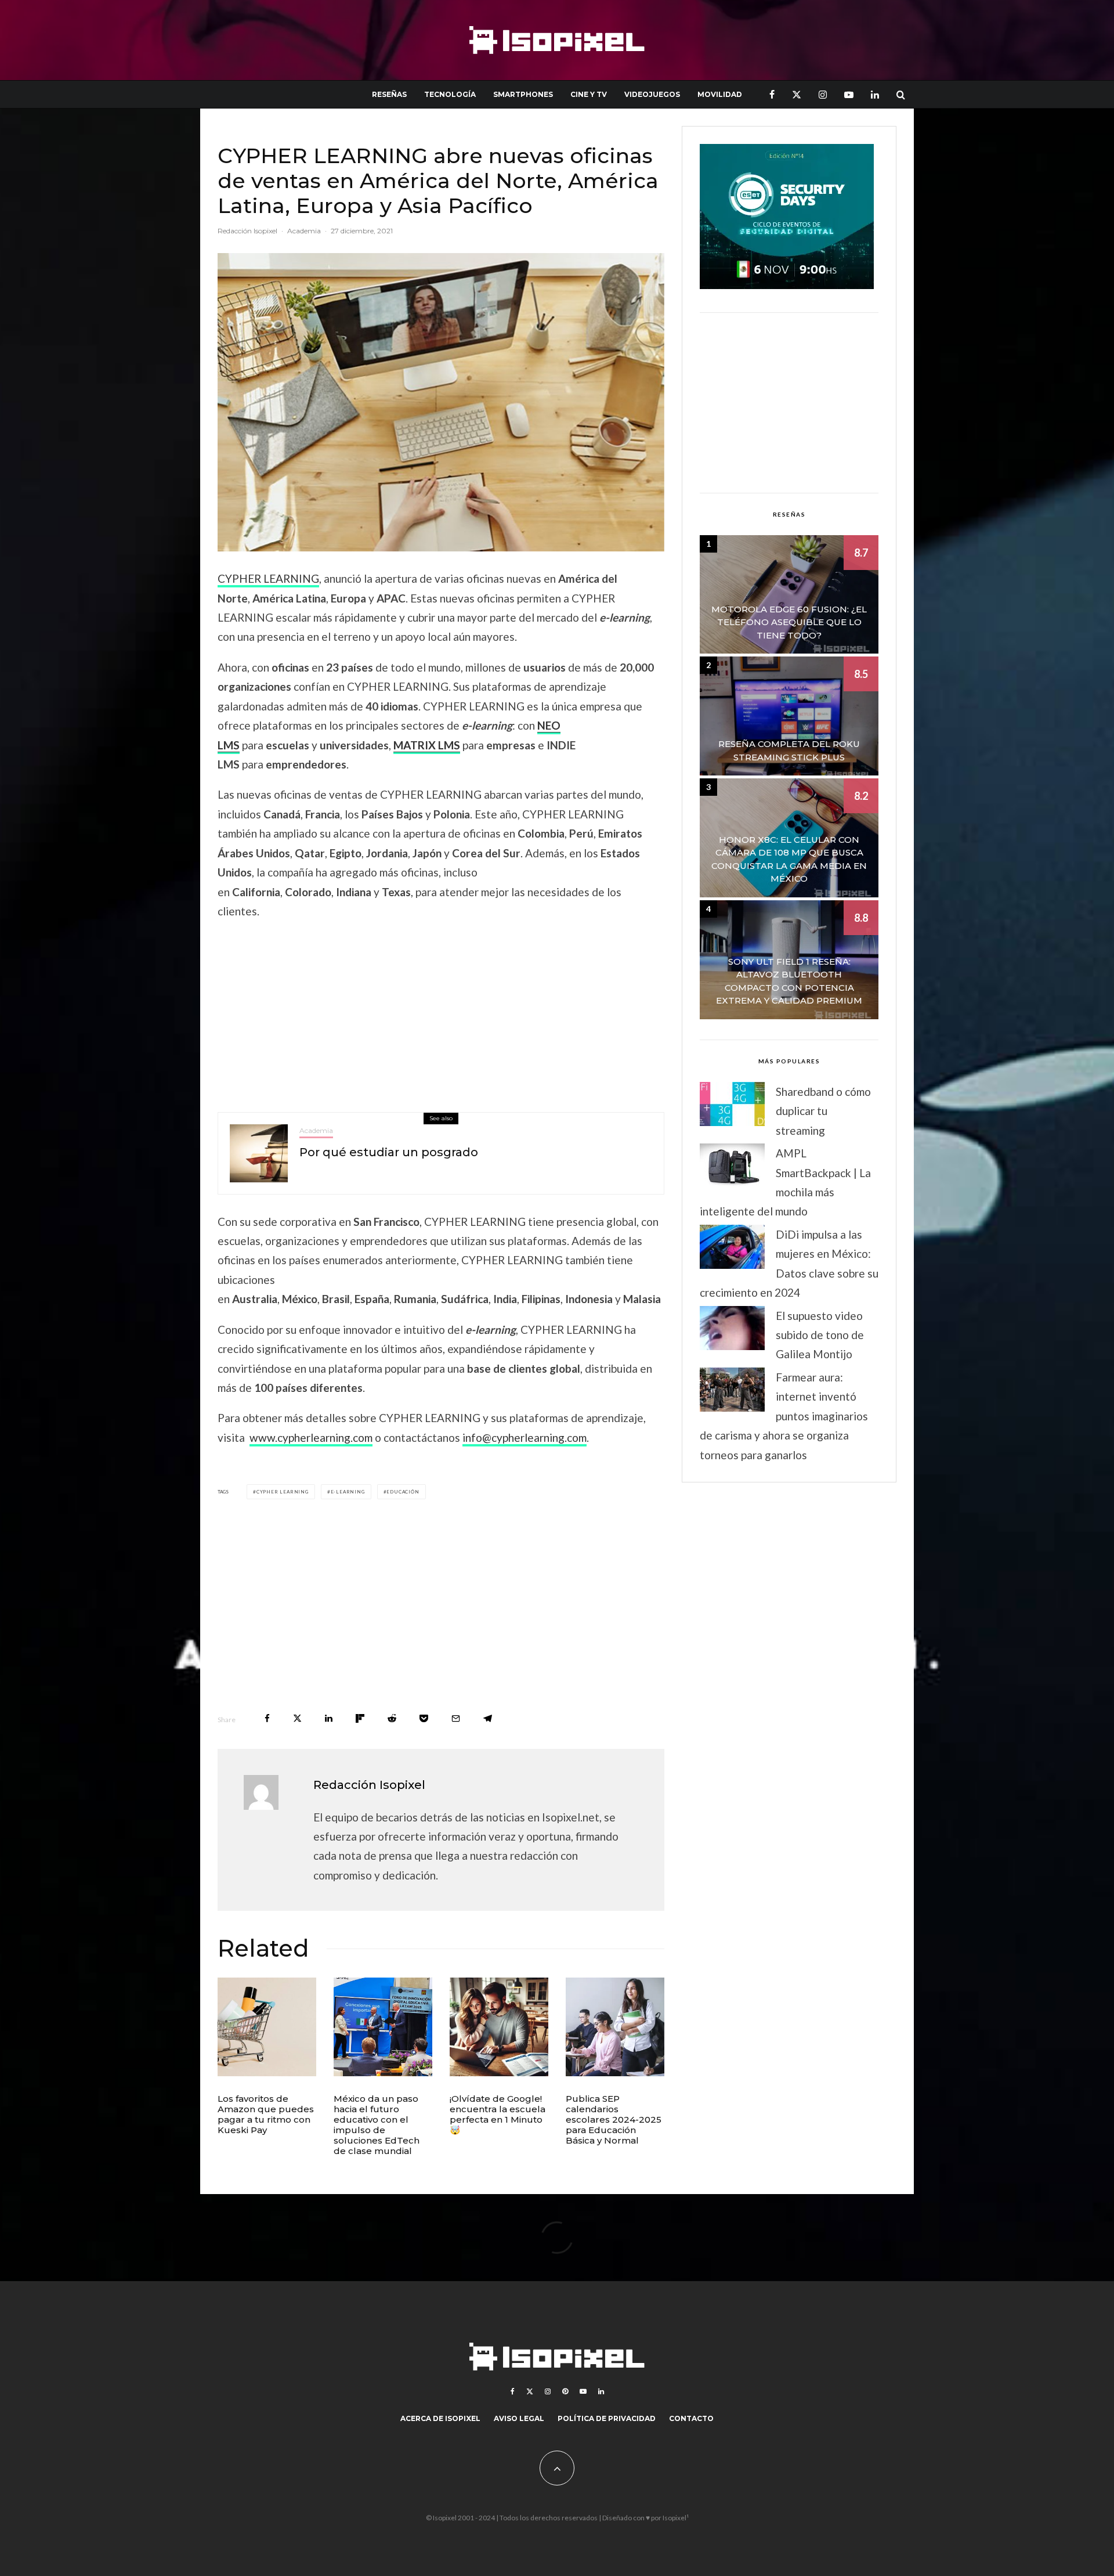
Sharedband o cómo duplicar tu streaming (823, 1111)
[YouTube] (849, 94)
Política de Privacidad (607, 2418)
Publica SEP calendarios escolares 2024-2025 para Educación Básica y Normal (614, 2120)
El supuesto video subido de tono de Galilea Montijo (820, 1335)
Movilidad (720, 94)
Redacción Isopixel (247, 231)
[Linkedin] (875, 94)
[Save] (424, 1718)
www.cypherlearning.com (311, 1437)
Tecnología (450, 94)
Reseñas (389, 94)
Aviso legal (519, 2418)
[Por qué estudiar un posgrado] (259, 1153)
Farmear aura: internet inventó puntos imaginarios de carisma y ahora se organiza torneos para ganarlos (784, 1416)
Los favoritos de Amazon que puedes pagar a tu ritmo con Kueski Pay (266, 2115)
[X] (797, 94)
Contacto (691, 2418)
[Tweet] (297, 1718)
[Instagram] (823, 94)
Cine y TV (589, 94)
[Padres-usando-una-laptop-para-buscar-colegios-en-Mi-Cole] (499, 2027)
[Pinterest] (565, 2391)
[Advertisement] (441, 1013)
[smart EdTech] (383, 2027)
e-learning (348, 1492)
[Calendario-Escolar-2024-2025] (615, 2027)
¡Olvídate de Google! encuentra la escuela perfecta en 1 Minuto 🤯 (498, 2115)
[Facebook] (772, 94)
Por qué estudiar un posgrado (389, 1152)
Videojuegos (652, 94)
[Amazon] (267, 2027)
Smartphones (523, 94)
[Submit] (392, 1718)
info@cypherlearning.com (525, 1437)
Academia (304, 231)
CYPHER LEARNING (268, 578)
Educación (403, 1492)
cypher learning (283, 1492)
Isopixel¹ (676, 2518)
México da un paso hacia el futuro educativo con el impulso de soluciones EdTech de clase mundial (377, 2125)
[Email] (456, 1718)
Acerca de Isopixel (440, 2418)
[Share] (267, 1718)
